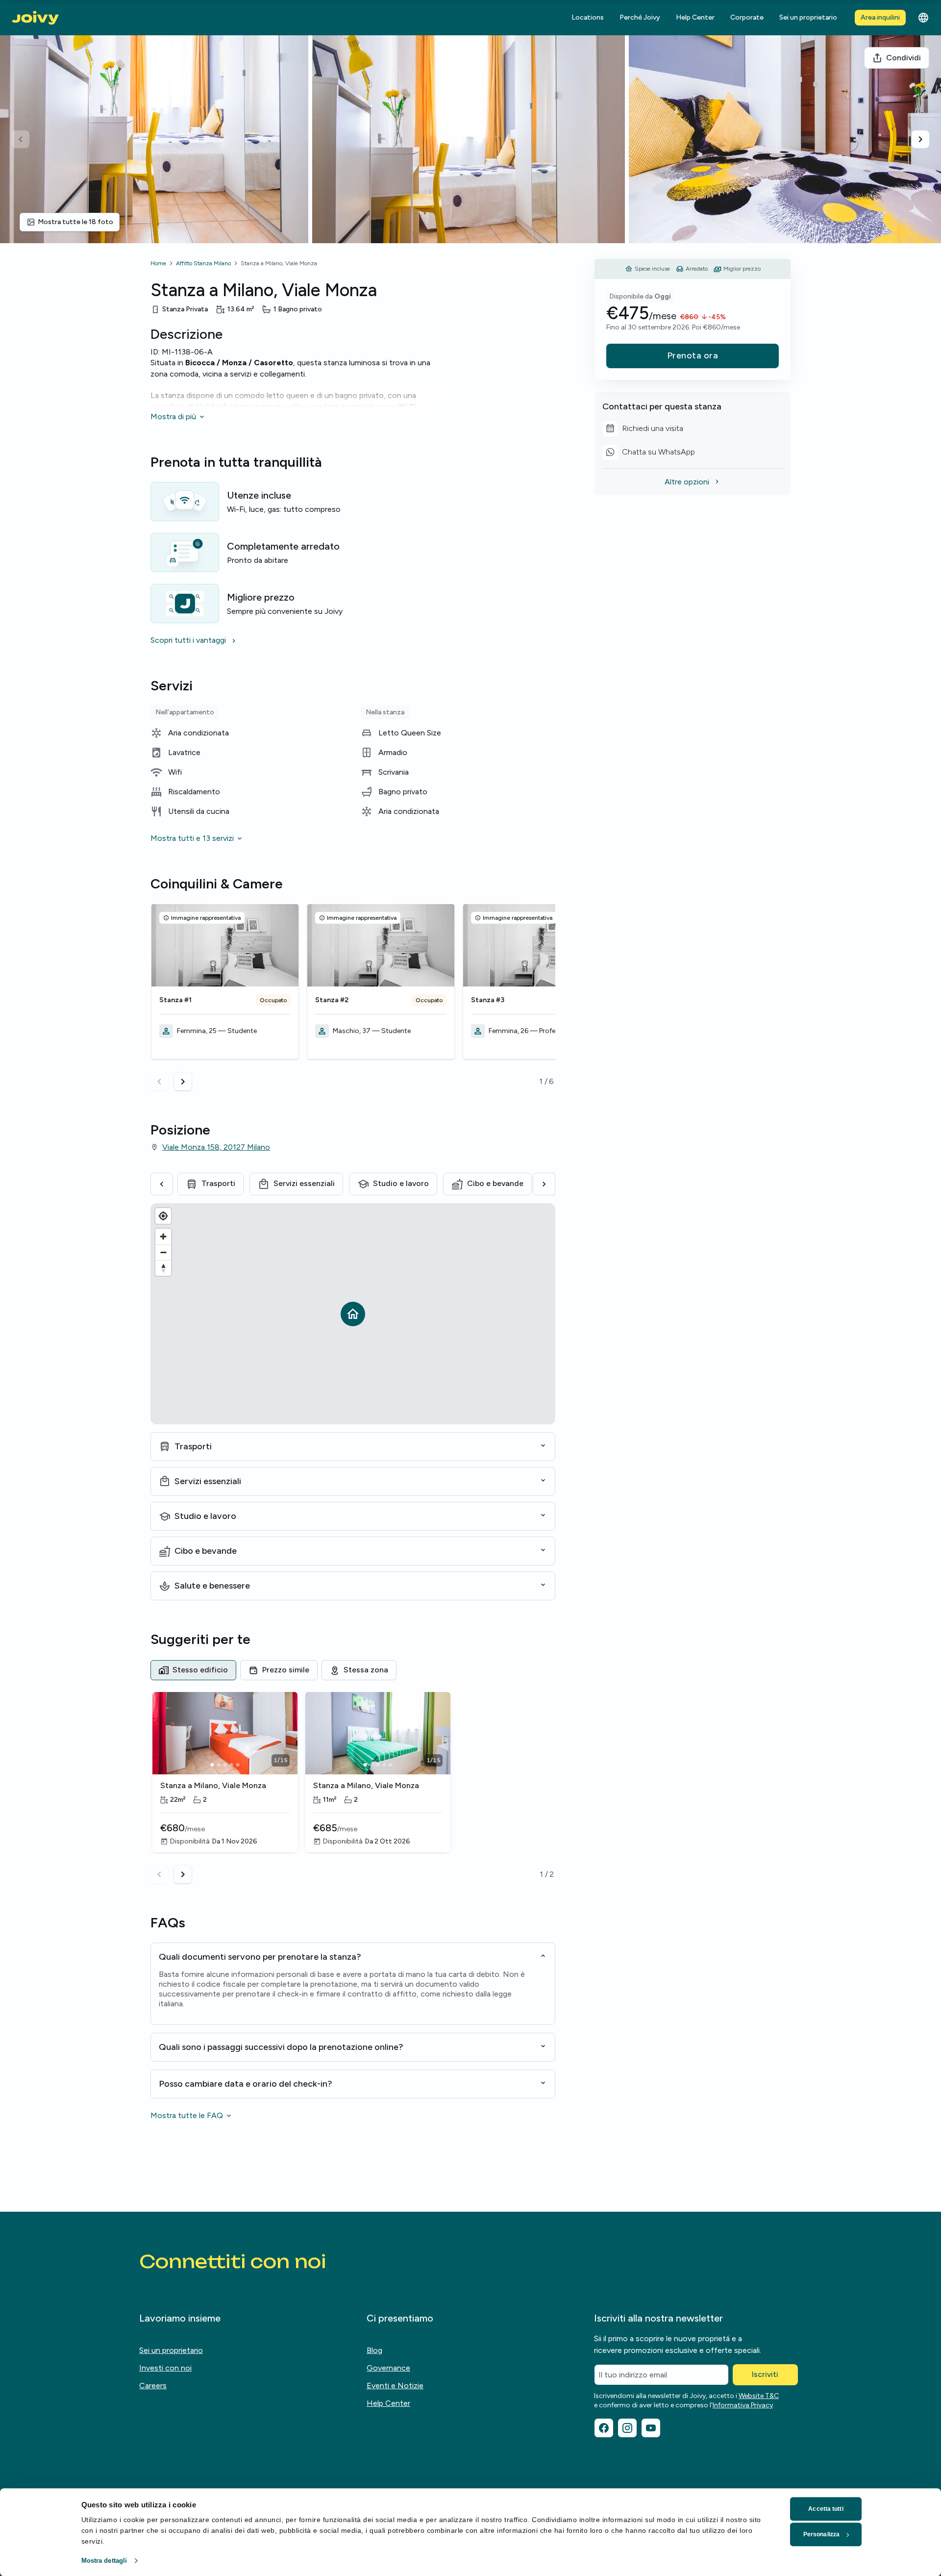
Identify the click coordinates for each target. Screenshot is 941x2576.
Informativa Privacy (743, 2405)
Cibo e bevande (495, 1183)
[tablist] (353, 1670)
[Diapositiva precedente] (21, 139)
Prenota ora (693, 355)
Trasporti (218, 1183)
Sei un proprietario (808, 17)
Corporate (747, 17)
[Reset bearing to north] (163, 1268)
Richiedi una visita (652, 430)
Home (158, 263)
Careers (153, 2386)
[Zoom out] (163, 1252)
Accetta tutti (826, 2509)
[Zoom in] (163, 1237)
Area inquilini (880, 17)
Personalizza (821, 2534)
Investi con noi (165, 2368)
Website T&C (759, 2396)
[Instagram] (627, 2428)
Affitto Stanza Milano (203, 263)
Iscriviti (765, 2374)
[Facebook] (604, 2428)
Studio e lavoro (401, 1183)
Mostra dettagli (104, 2561)
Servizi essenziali (304, 1183)
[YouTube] (651, 2428)
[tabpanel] (353, 1788)
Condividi (904, 58)
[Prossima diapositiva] (920, 139)
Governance (388, 2368)
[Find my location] (163, 1216)
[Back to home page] (35, 18)
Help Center (695, 17)
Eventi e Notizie (395, 2386)
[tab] (193, 1670)
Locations (588, 17)
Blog (374, 2350)
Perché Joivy (640, 17)
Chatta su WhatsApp (652, 454)
